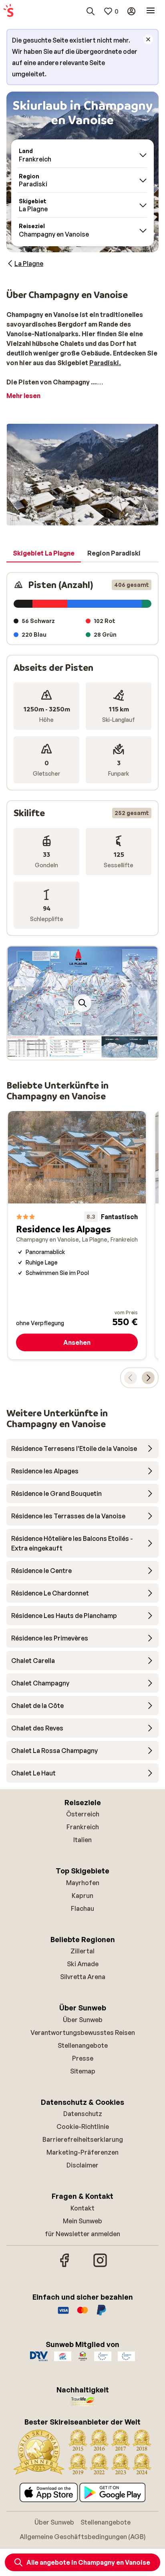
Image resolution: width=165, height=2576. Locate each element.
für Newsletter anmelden (82, 2234)
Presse (83, 2058)
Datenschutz (83, 2114)
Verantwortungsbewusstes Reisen (83, 2033)
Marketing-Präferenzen (82, 2152)
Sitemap (83, 2071)
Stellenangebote (83, 2045)
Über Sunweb (83, 2020)
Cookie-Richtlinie (83, 2127)
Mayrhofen (83, 1883)
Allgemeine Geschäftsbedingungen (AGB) (83, 2537)
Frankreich (83, 1827)
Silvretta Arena (83, 1977)
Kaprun (82, 1896)
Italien (82, 1840)
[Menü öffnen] (151, 11)
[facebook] (65, 2266)
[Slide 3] (89, 1052)
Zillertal (82, 1951)
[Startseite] (8, 11)
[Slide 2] (82, 1052)
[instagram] (100, 2266)
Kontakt (82, 2208)
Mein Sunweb (82, 2221)
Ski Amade (83, 1964)
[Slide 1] (76, 1052)
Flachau (82, 1908)
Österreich (83, 1814)
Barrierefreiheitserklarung (83, 2139)
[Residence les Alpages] (77, 1235)
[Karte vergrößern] (82, 1003)
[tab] (44, 554)
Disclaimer (82, 2165)
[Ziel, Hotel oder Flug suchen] (91, 11)
